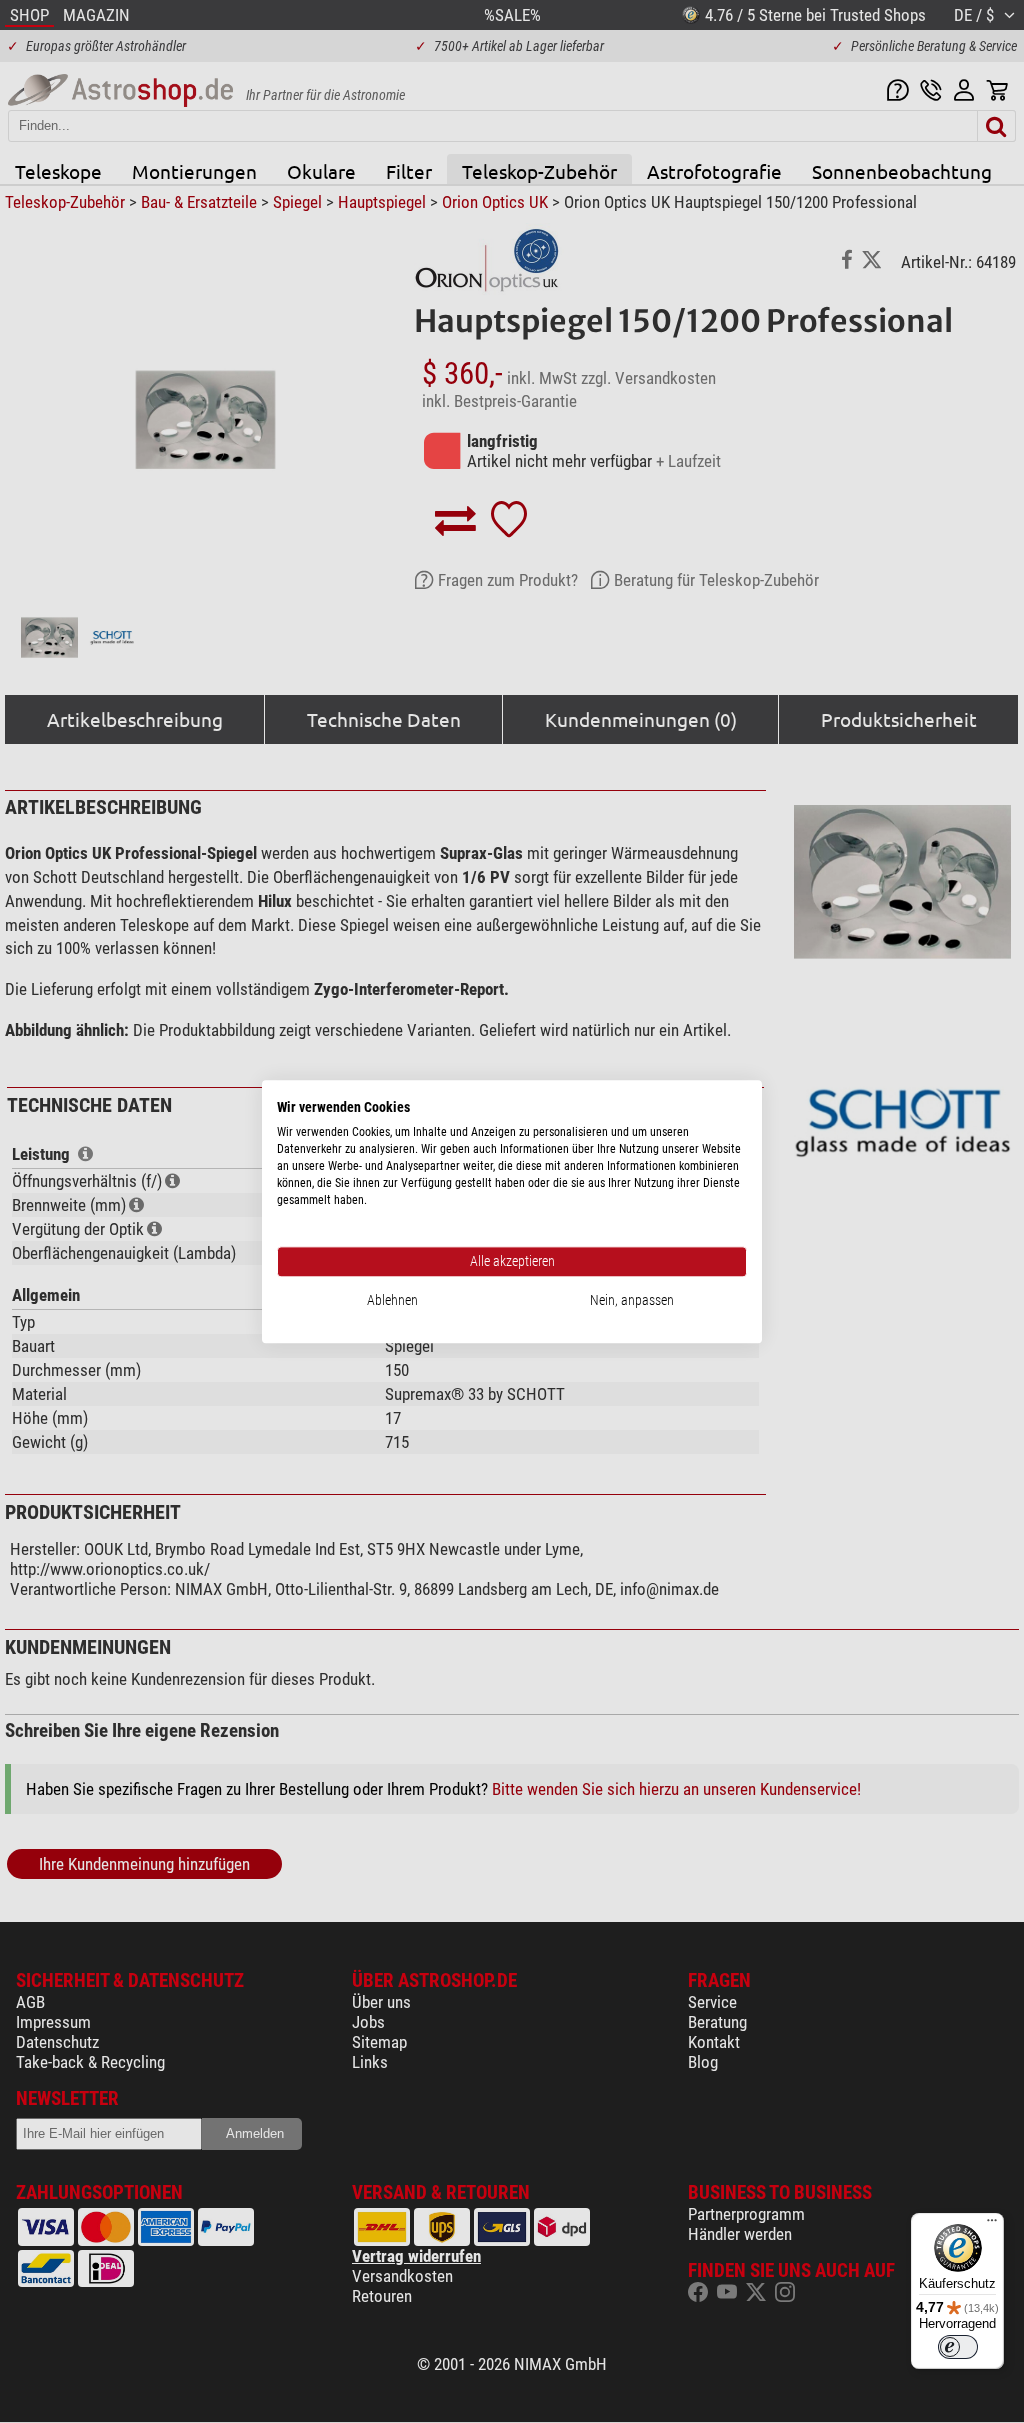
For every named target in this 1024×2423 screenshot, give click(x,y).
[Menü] (992, 2225)
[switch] (958, 2347)
